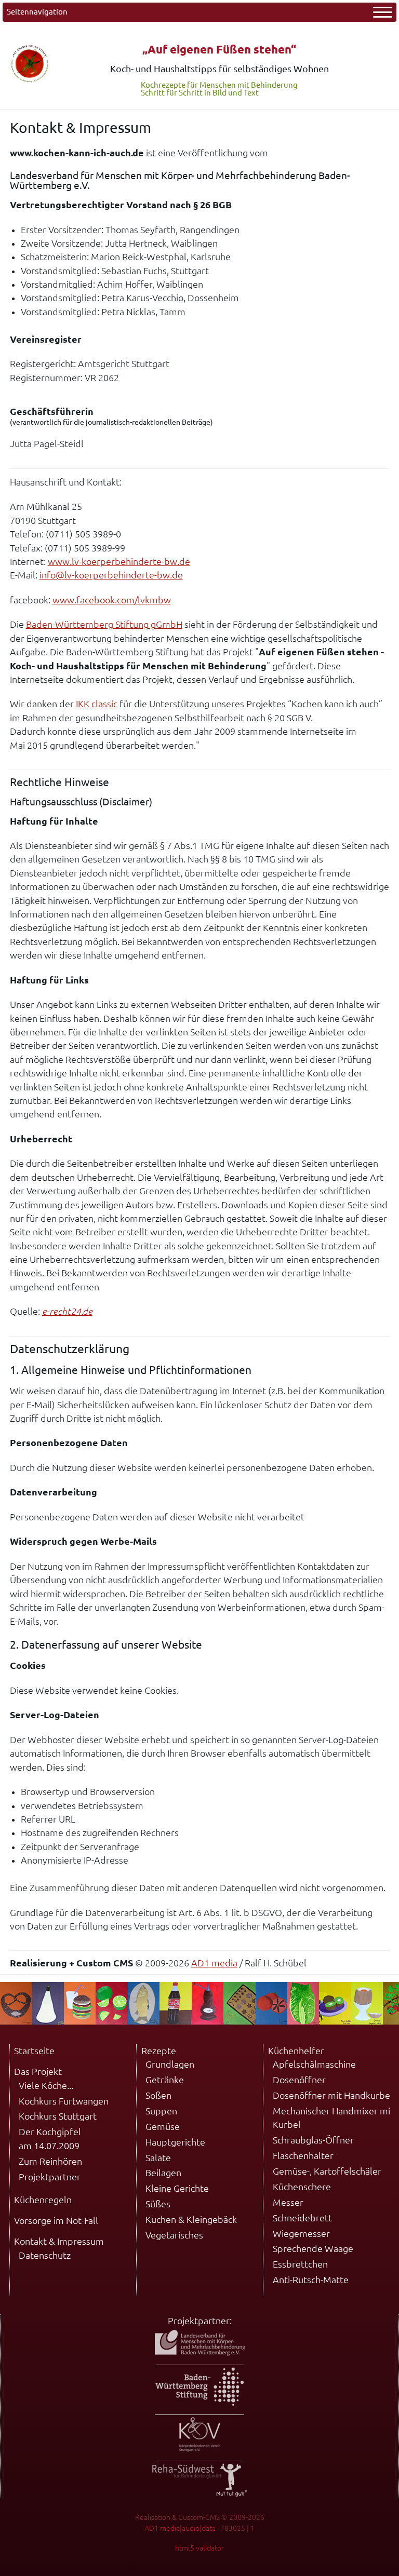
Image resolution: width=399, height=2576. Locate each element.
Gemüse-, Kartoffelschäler (327, 2171)
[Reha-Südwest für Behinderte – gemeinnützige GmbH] (199, 2493)
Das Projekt (38, 2072)
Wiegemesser (301, 2234)
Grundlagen (170, 2064)
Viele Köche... (46, 2086)
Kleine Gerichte (177, 2188)
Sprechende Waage (313, 2249)
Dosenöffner (299, 2080)
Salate (158, 2158)
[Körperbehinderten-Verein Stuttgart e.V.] (200, 2449)
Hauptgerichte (175, 2142)
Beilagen (163, 2173)
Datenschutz (45, 2255)
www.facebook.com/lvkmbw (112, 600)
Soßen (158, 2095)
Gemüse (163, 2127)
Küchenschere (302, 2187)
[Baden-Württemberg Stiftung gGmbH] (199, 2402)
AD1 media (214, 1963)
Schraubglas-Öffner (313, 2140)
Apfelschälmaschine (314, 2064)
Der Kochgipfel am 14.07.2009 (50, 2139)
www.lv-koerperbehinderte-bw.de (119, 562)
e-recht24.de (67, 1311)
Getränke (165, 2080)
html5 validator (199, 2548)
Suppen (161, 2111)
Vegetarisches (174, 2235)
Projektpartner (50, 2177)
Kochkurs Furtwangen (64, 2101)
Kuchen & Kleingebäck (191, 2220)
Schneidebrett (302, 2218)
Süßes (158, 2204)
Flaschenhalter (303, 2156)
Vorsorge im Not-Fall (56, 2221)
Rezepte (159, 2051)
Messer (288, 2202)
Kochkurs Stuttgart (58, 2116)
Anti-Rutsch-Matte (311, 2280)
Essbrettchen (300, 2264)
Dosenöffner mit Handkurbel (333, 2095)
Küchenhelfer (296, 2051)
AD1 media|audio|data (180, 2528)
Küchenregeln (43, 2200)
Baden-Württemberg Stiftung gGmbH (104, 624)
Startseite (34, 2051)
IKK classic (97, 704)
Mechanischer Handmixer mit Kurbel (333, 2118)
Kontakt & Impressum (59, 2241)
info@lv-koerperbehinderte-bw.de (111, 575)
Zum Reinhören (50, 2161)
